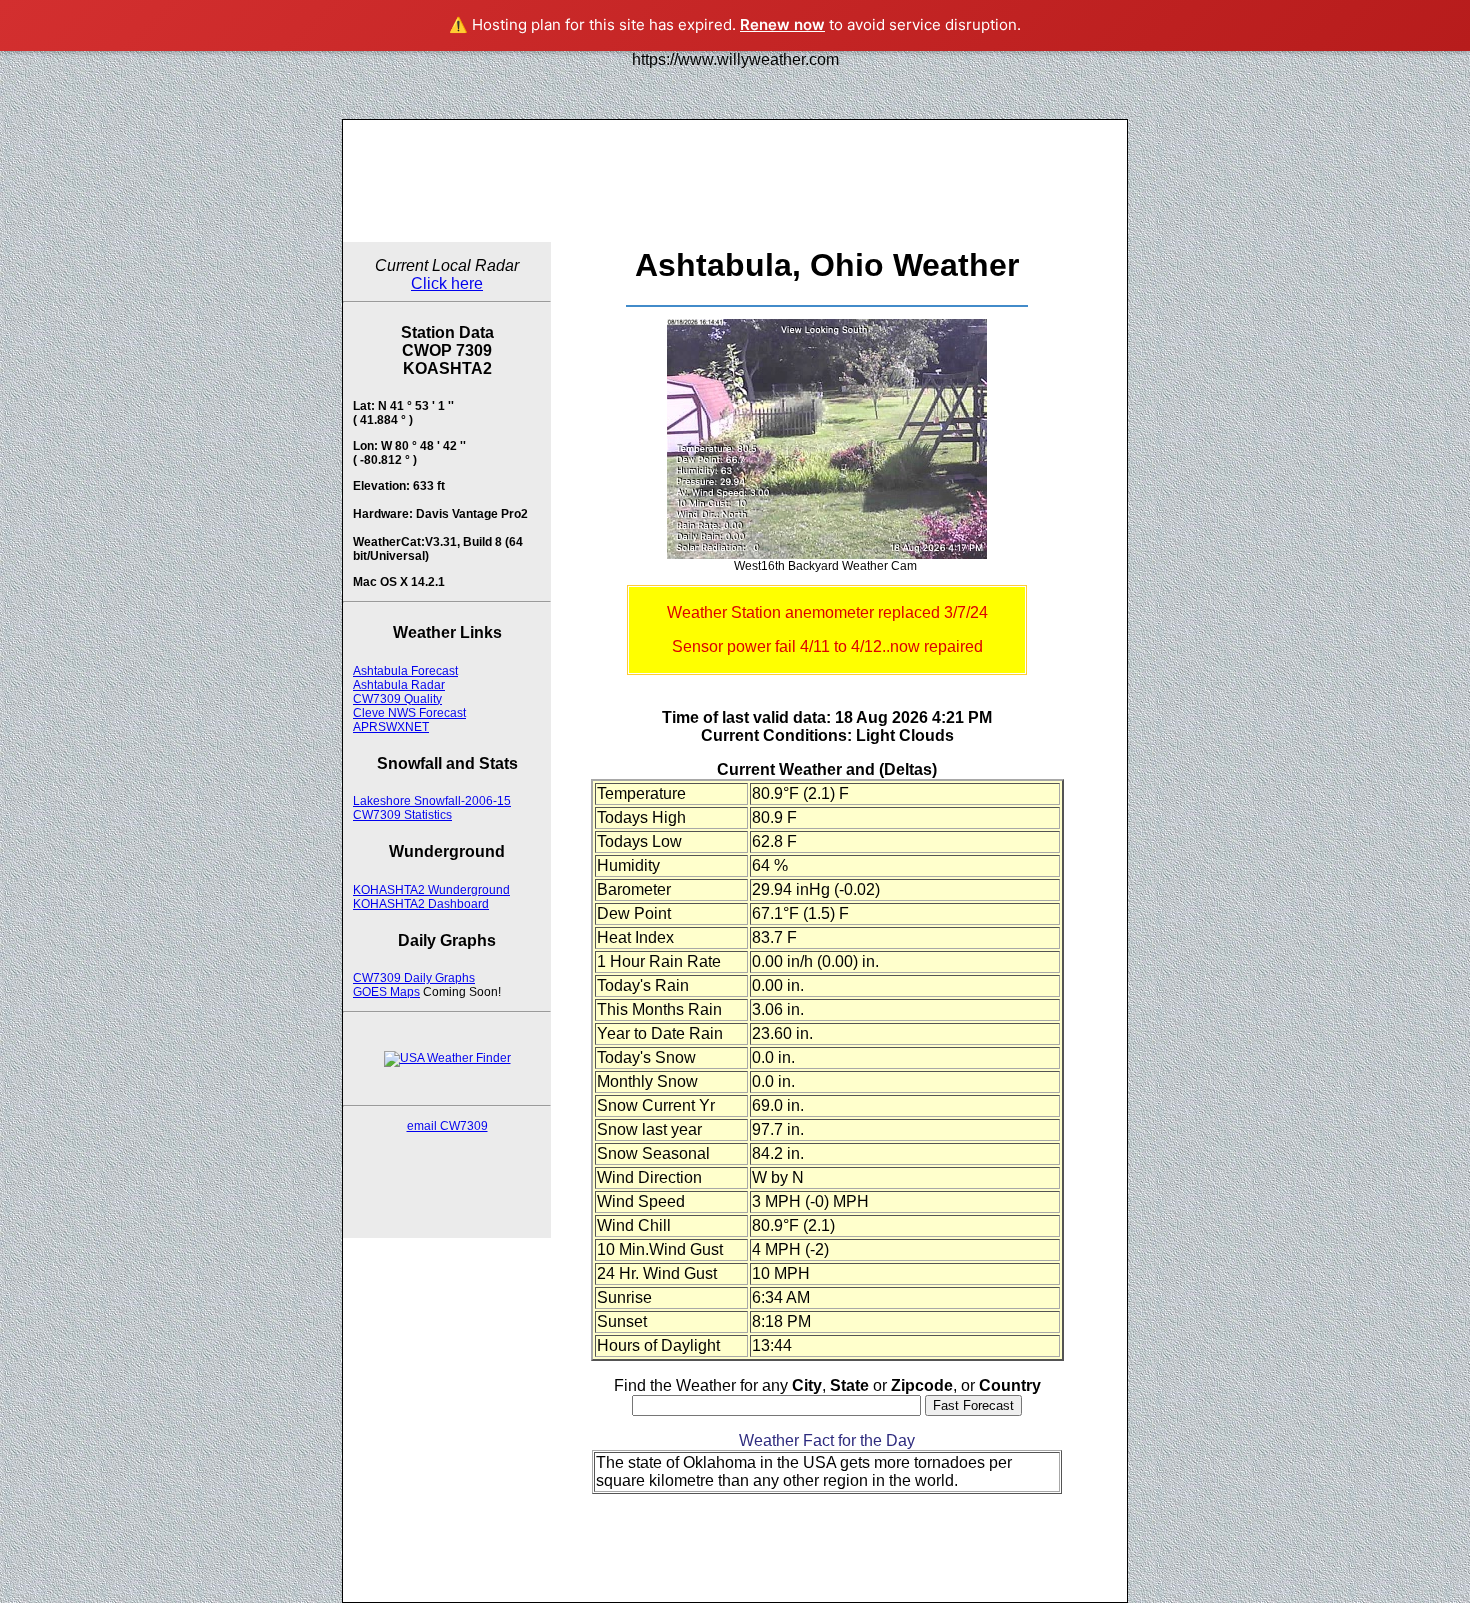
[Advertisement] (735, 181)
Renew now (782, 24)
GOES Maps (386, 992)
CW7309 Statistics (402, 815)
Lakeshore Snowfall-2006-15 (432, 801)
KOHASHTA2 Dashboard (421, 904)
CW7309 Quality (397, 699)
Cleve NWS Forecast (409, 713)
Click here (447, 283)
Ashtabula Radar (399, 685)
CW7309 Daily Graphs (414, 978)
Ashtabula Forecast (405, 671)
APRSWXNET (391, 727)
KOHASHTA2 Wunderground (431, 890)
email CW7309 (447, 1126)
